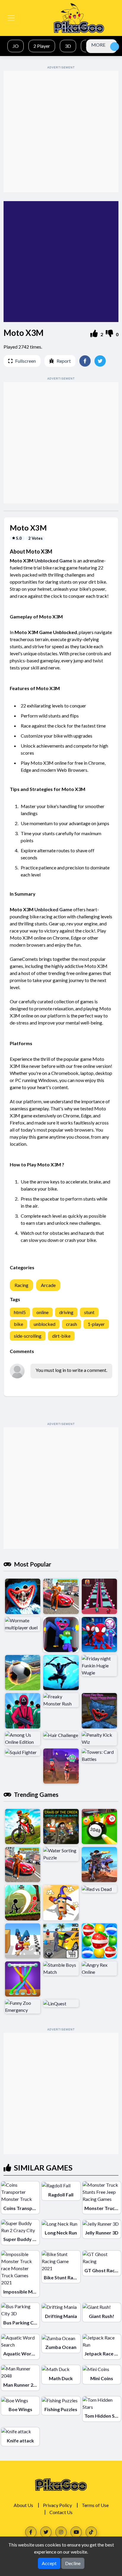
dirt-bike (61, 1336)
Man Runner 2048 (22, 2385)
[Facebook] (31, 2532)
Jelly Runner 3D (102, 2233)
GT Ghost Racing (103, 2270)
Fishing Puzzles (61, 2409)
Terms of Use (95, 2505)
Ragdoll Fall (61, 2195)
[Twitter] (46, 2532)
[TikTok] (91, 2532)
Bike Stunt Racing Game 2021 (76, 2277)
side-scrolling (28, 1336)
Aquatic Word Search (27, 2353)
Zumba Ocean (61, 2347)
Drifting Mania (61, 2316)
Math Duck (61, 2378)
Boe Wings (20, 2409)
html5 (20, 1312)
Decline (73, 2563)
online (42, 1312)
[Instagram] (61, 2532)
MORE (98, 45)
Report (64, 361)
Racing (21, 1285)
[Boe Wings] (15, 2400)
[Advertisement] (61, 132)
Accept (49, 2563)
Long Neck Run (61, 2233)
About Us (23, 2505)
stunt (89, 1312)
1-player (96, 1324)
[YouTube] (76, 2532)
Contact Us (61, 2512)
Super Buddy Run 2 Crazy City (36, 2239)
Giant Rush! (102, 2316)
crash (72, 1324)
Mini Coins (102, 2378)
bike (19, 1324)
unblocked (45, 1324)
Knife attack (20, 2440)
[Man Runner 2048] (20, 2372)
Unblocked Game (53, 560)
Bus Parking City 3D (25, 2323)
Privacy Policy (57, 2505)
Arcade (48, 1285)
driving (66, 1312)
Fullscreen (25, 361)
